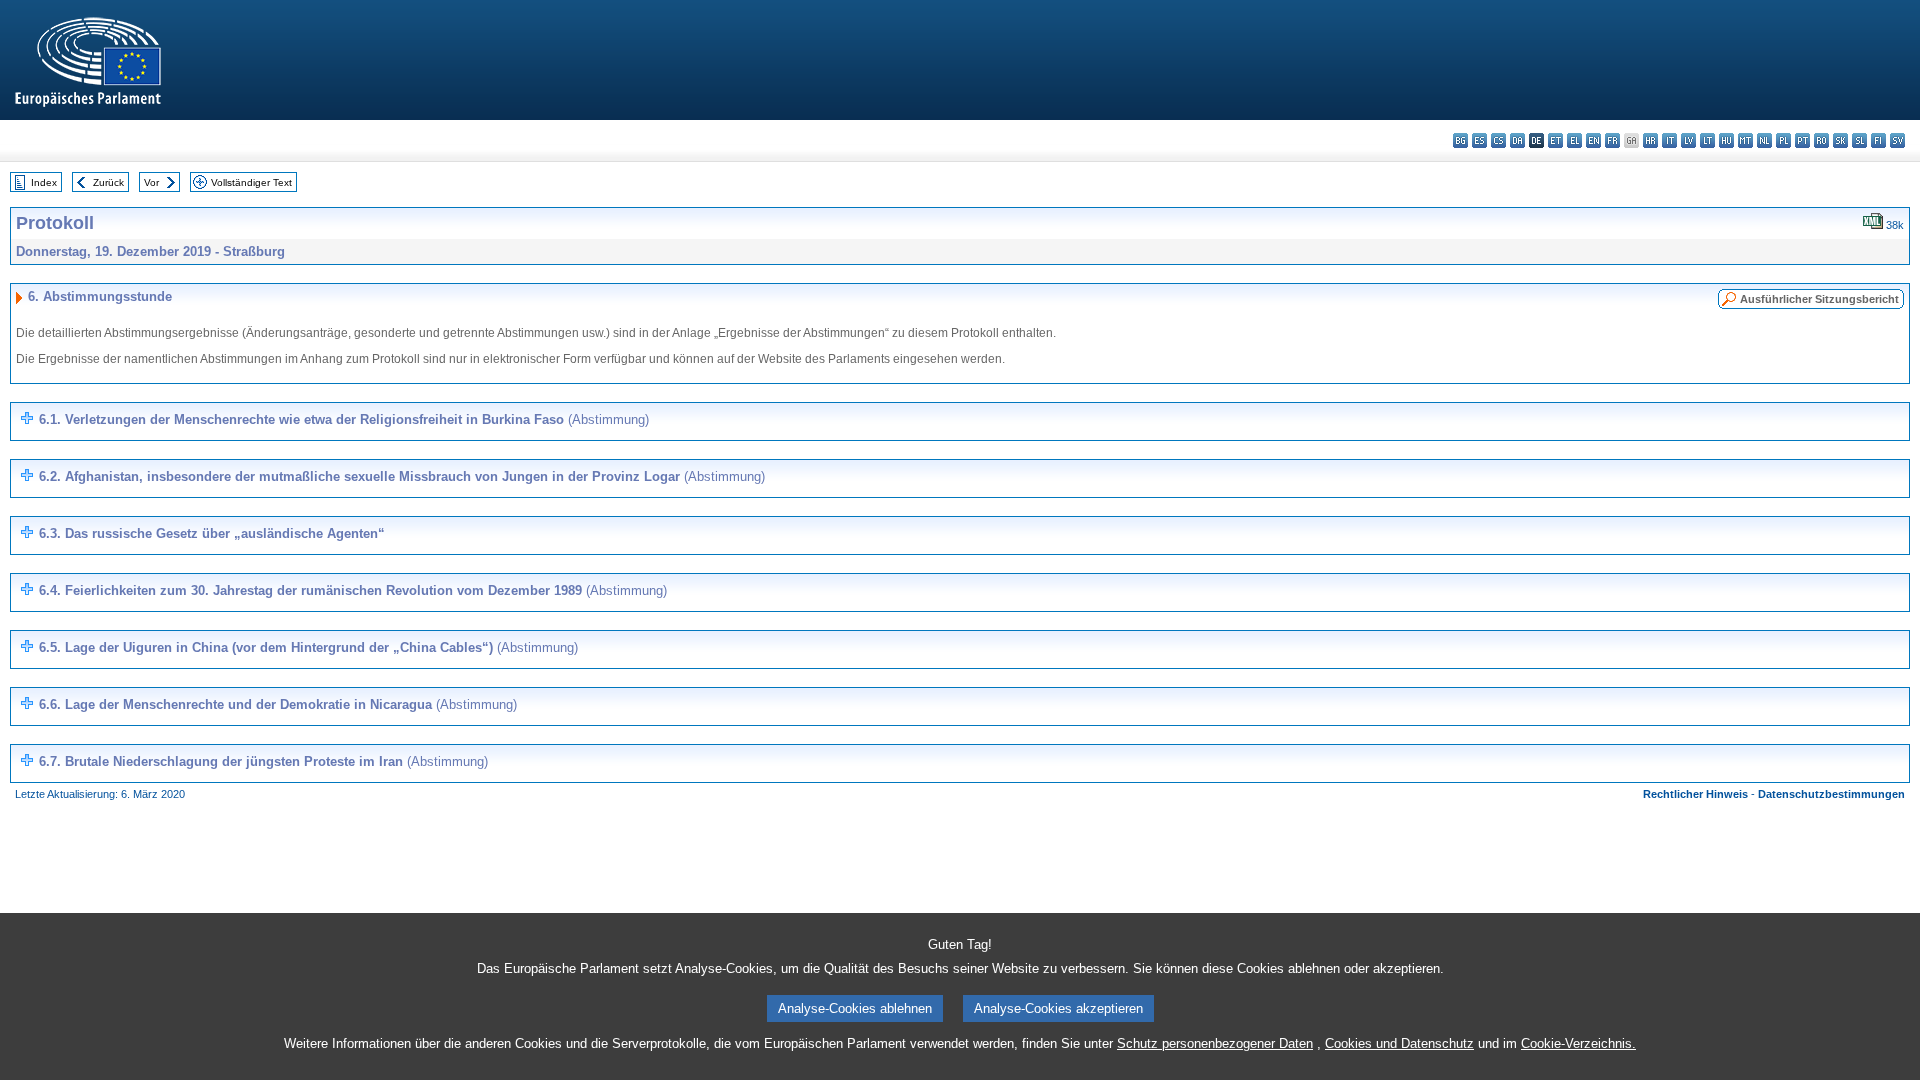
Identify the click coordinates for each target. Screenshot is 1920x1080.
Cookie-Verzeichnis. (1578, 1043)
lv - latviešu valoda (1688, 140)
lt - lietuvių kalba (1707, 140)
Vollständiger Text (251, 182)
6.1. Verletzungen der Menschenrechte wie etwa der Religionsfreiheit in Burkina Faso (344, 419)
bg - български (1460, 140)
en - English (1593, 140)
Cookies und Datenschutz (1399, 1043)
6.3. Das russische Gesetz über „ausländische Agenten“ (212, 533)
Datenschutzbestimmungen (1831, 794)
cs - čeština (1498, 140)
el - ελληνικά (1574, 140)
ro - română (1821, 140)
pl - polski (1783, 140)
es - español (1479, 140)
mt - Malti (1745, 140)
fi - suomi (1878, 140)
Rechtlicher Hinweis (1695, 794)
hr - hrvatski (1650, 140)
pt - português (1802, 140)
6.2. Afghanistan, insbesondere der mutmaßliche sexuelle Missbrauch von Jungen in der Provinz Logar (402, 476)
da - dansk (1517, 140)
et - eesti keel (1555, 140)
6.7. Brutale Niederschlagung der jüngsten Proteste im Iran (263, 761)
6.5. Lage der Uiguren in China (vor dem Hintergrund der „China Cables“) (308, 647)
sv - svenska (1897, 140)
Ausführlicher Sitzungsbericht (1819, 299)
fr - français (1612, 140)
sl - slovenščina (1859, 140)
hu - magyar (1726, 140)
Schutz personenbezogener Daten (1215, 1043)
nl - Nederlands (1764, 140)
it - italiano (1669, 140)
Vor (151, 182)
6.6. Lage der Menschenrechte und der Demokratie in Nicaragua (278, 704)
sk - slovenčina (1840, 140)
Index (44, 182)
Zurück (108, 182)
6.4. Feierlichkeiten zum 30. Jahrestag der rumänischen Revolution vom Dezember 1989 (353, 590)
